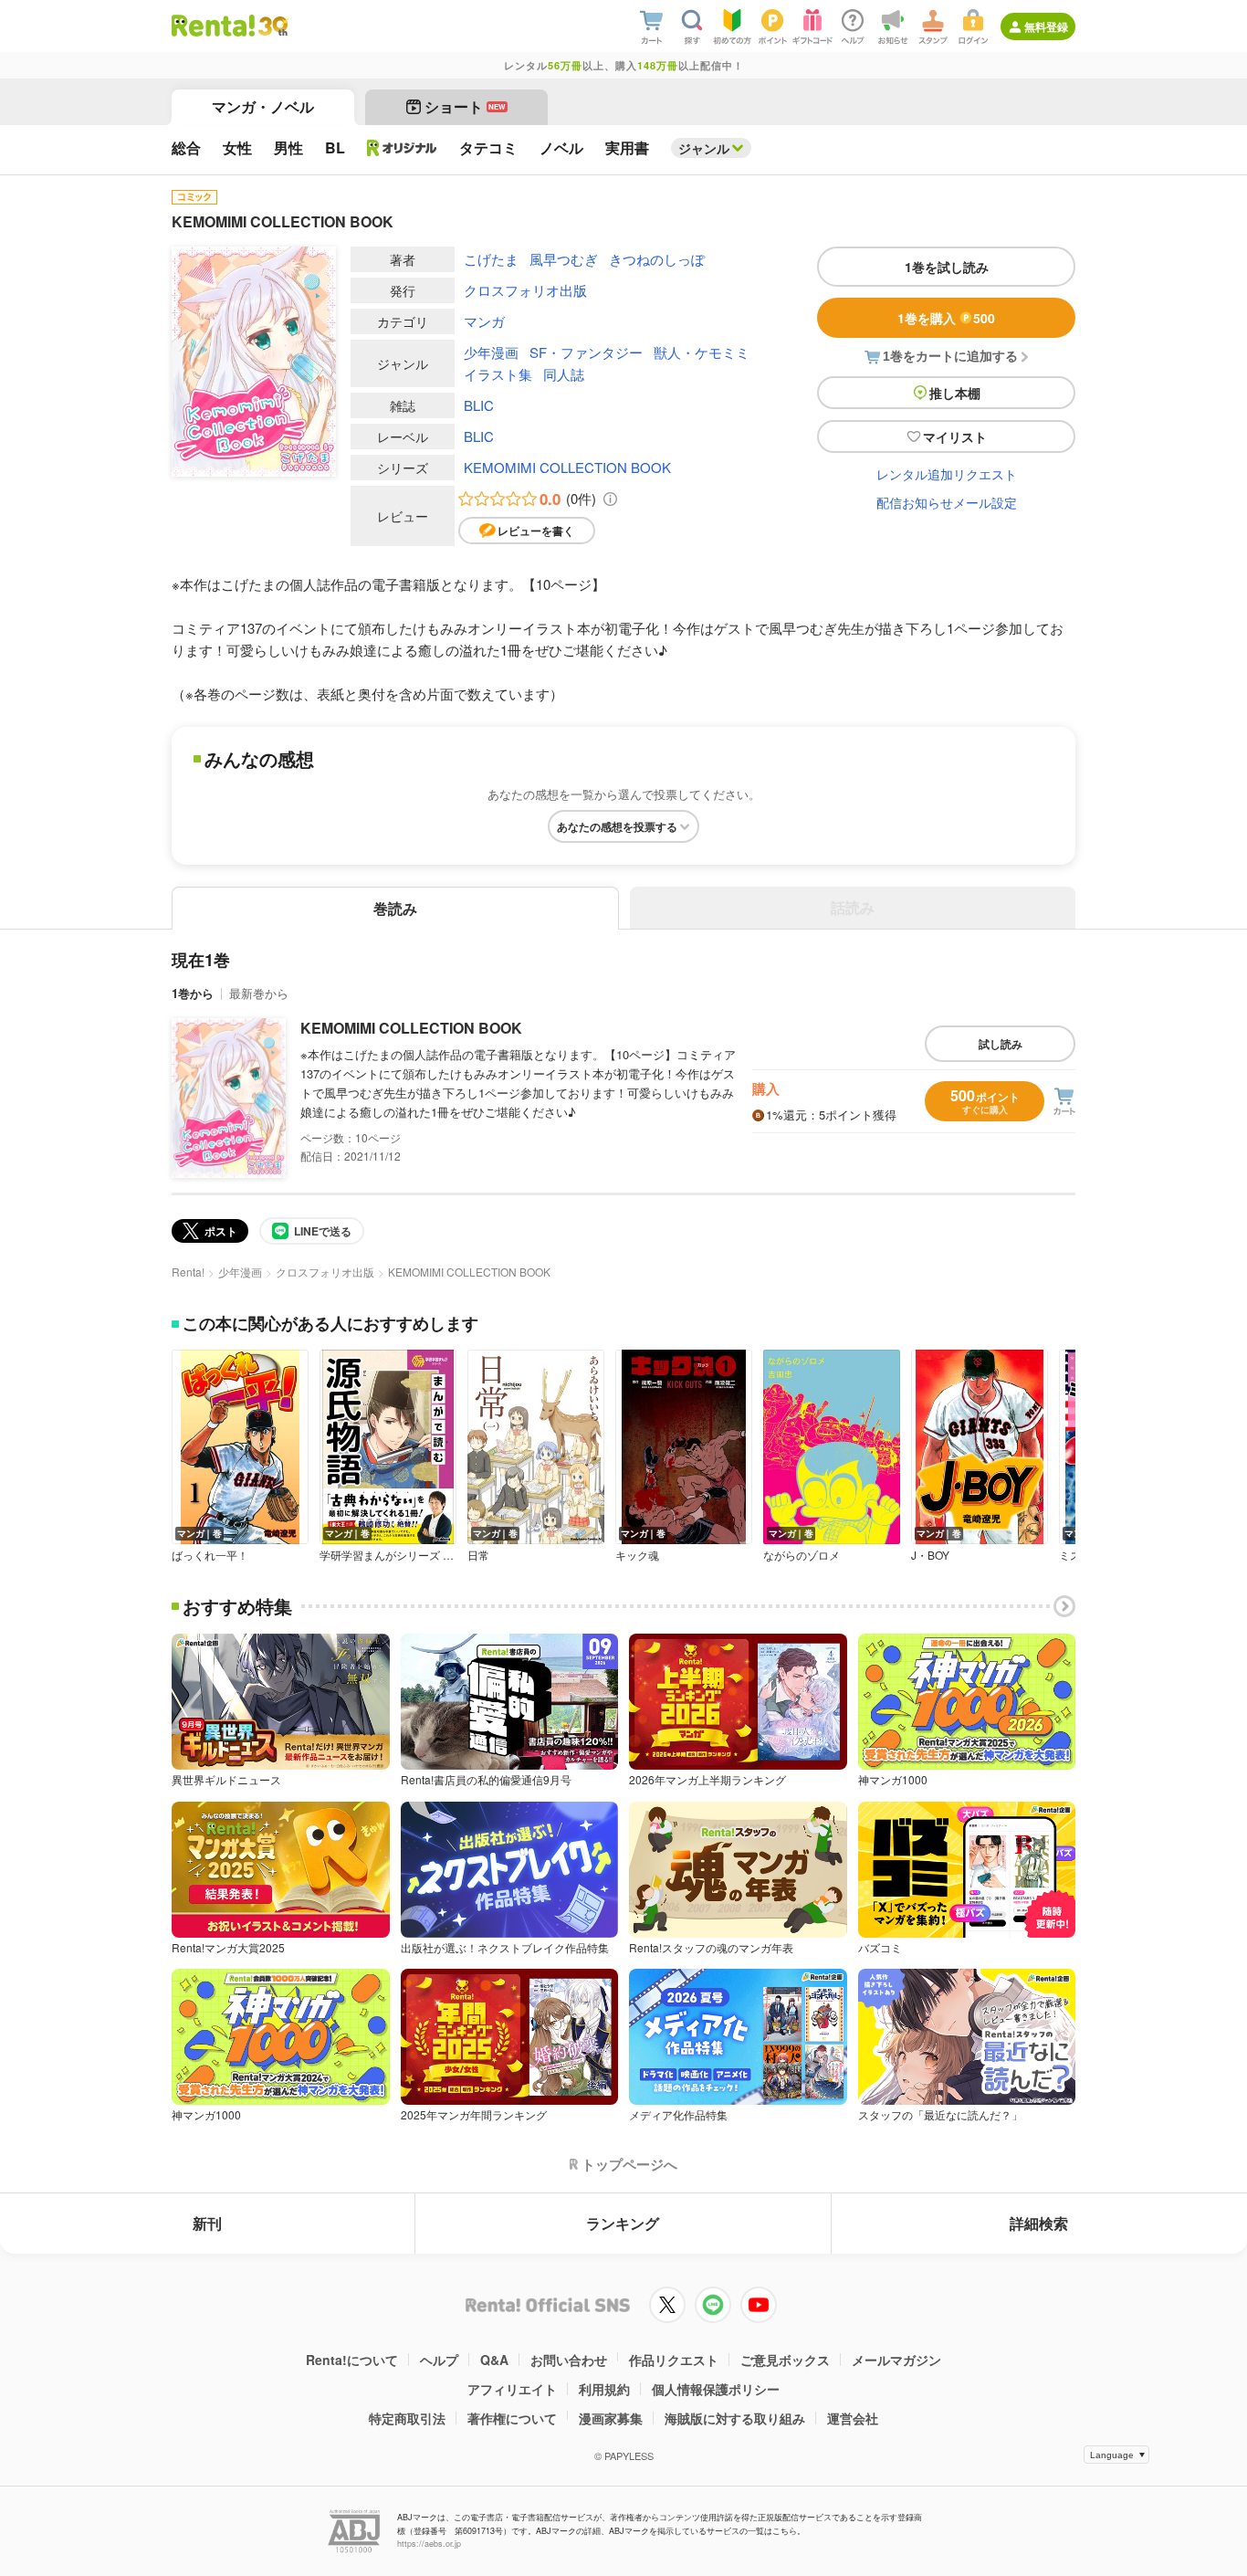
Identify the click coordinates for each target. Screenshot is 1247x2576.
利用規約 (604, 2389)
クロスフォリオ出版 (525, 290)
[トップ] (213, 26)
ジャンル (704, 148)
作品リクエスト (674, 2360)
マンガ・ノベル (263, 106)
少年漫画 (491, 352)
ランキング (623, 2223)
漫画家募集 (611, 2418)
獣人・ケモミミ (702, 352)
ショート (465, 106)
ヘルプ (439, 2360)
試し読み (1001, 1044)
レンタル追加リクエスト (947, 474)
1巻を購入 (946, 318)
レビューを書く (536, 531)
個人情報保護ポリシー (716, 2389)
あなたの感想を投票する (617, 826)
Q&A (494, 2360)
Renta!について (352, 2360)
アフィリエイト (512, 2389)
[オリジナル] (402, 148)
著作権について (512, 2418)
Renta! (188, 1272)
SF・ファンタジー (586, 352)
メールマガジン (896, 2360)
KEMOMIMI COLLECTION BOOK (567, 467)
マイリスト (955, 436)
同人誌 (564, 374)
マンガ (484, 321)
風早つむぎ (564, 259)
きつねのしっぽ (657, 259)
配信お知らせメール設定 (947, 502)
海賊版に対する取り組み (735, 2418)
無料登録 (1046, 26)
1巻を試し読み (947, 267)
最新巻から (259, 993)
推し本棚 (955, 393)
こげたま (491, 259)
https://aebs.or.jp (429, 2544)
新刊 (207, 2223)
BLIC (479, 405)
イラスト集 (498, 374)
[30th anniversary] (272, 26)
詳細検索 (1039, 2223)
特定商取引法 (407, 2418)
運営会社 (853, 2418)
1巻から (193, 993)
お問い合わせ (569, 2360)
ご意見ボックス (785, 2360)
